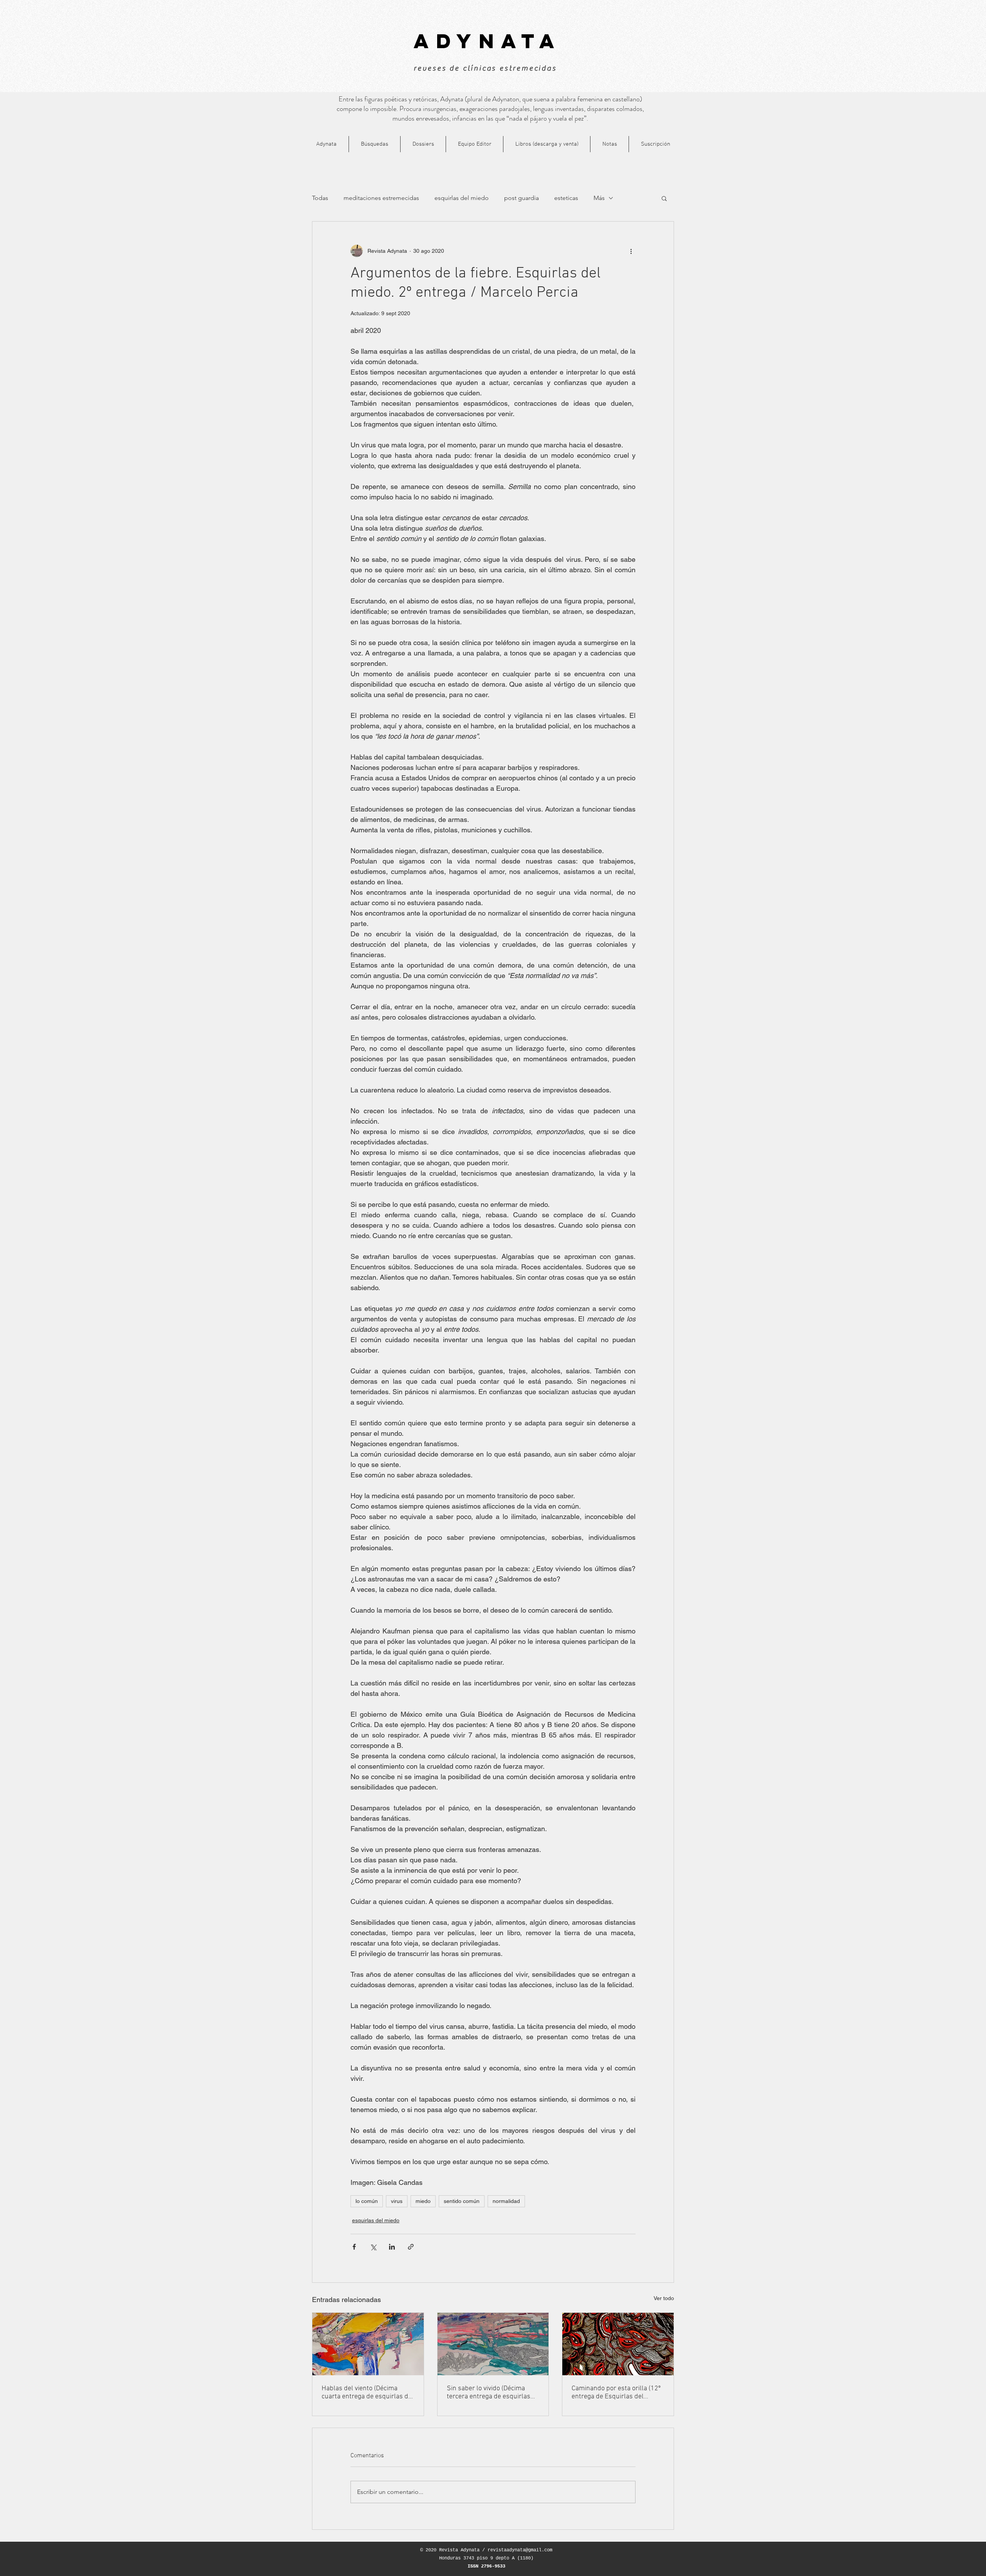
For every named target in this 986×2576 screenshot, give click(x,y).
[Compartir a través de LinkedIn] (392, 2247)
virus (397, 2201)
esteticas (566, 198)
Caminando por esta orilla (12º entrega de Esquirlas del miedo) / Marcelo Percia (616, 2393)
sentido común (462, 2201)
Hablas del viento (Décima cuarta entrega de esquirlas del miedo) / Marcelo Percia (368, 2393)
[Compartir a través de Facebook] (354, 2247)
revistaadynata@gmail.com (520, 2550)
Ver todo (664, 2298)
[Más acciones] (631, 251)
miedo (423, 2201)
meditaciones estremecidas (381, 198)
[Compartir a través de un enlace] (411, 2247)
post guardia (522, 198)
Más (599, 198)
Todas (320, 198)
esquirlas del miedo (462, 198)
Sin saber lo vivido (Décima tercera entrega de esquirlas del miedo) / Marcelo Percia (489, 2393)
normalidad (506, 2201)
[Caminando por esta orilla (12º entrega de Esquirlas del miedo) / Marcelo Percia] (618, 2344)
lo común (367, 2201)
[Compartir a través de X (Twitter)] (373, 2247)
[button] (664, 198)
